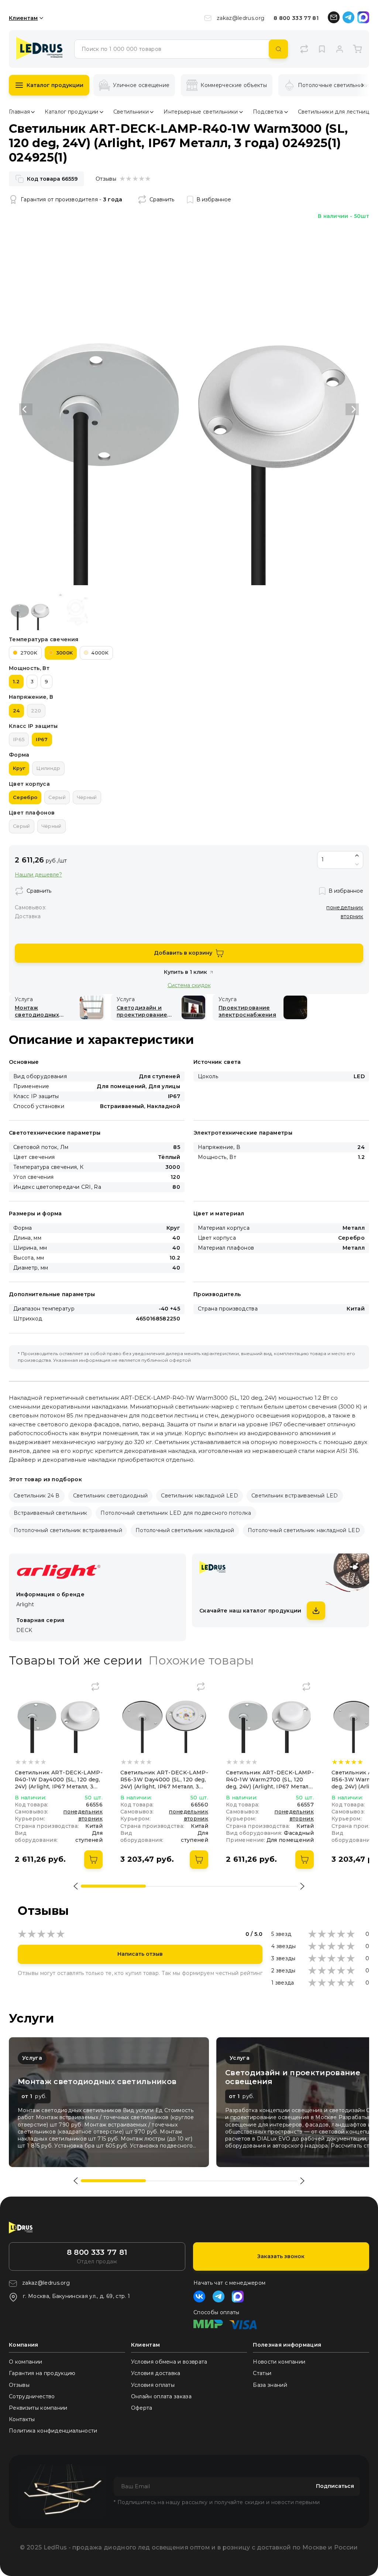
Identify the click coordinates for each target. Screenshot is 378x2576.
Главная (19, 112)
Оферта (142, 2408)
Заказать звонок (281, 2256)
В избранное (214, 199)
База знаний (270, 2385)
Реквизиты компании (38, 2408)
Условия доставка (156, 2373)
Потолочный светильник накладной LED (304, 1530)
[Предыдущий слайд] (26, 409)
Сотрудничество (32, 2396)
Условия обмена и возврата (169, 2362)
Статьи (262, 2373)
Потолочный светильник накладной (185, 1530)
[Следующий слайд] (352, 409)
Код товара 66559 (52, 179)
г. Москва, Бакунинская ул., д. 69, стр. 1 (76, 2296)
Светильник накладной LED (200, 1496)
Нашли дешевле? (38, 875)
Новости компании (279, 2362)
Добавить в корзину (183, 953)
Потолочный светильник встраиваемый (68, 1530)
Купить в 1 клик (185, 972)
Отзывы (19, 2385)
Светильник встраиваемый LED (295, 1496)
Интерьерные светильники (201, 112)
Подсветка (268, 112)
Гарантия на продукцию (42, 2373)
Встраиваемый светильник (50, 1513)
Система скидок (189, 985)
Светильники (131, 112)
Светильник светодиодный (110, 1496)
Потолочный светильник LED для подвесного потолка (176, 1513)
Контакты (22, 2419)
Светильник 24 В (37, 1496)
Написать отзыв (140, 1954)
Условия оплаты (153, 2385)
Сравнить (162, 199)
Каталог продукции (55, 85)
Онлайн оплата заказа (161, 2396)
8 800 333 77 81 (296, 18)
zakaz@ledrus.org (240, 18)
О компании (25, 2362)
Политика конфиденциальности (53, 2431)
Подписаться (335, 2486)
